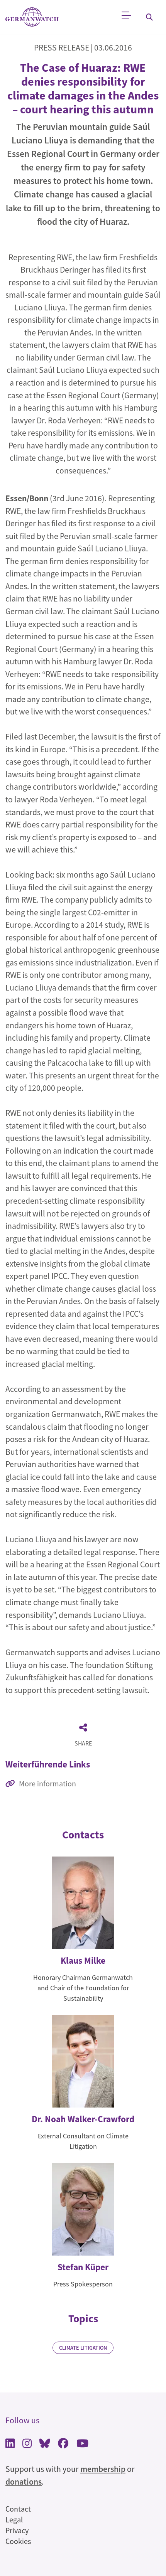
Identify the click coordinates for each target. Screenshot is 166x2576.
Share (83, 1743)
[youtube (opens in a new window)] (82, 2444)
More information (47, 1783)
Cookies (18, 2541)
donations (24, 2482)
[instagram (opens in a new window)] (27, 2444)
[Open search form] (149, 17)
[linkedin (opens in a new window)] (10, 2444)
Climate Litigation (83, 2348)
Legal (14, 2520)
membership (103, 2469)
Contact (18, 2509)
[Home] (32, 17)
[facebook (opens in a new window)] (63, 2444)
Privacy (17, 2530)
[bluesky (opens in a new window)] (45, 2444)
